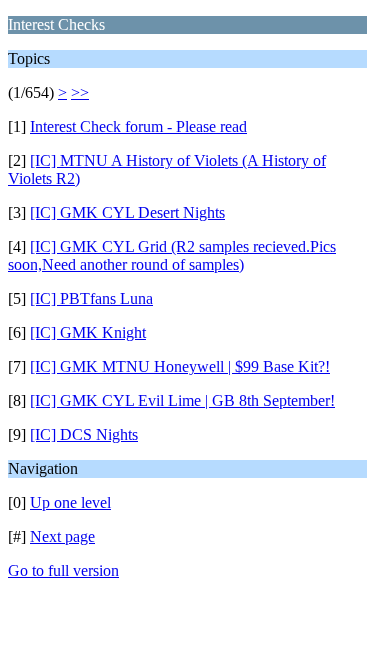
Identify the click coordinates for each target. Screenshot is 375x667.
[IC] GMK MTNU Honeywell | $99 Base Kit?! (180, 366)
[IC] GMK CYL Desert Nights (127, 212)
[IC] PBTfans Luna (91, 298)
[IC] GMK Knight (88, 332)
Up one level (70, 502)
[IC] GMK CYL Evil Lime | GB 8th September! (182, 400)
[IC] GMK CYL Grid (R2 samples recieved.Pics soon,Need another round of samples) (172, 255)
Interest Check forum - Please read (138, 126)
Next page (62, 536)
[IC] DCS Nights (84, 434)
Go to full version (63, 570)
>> (80, 92)
